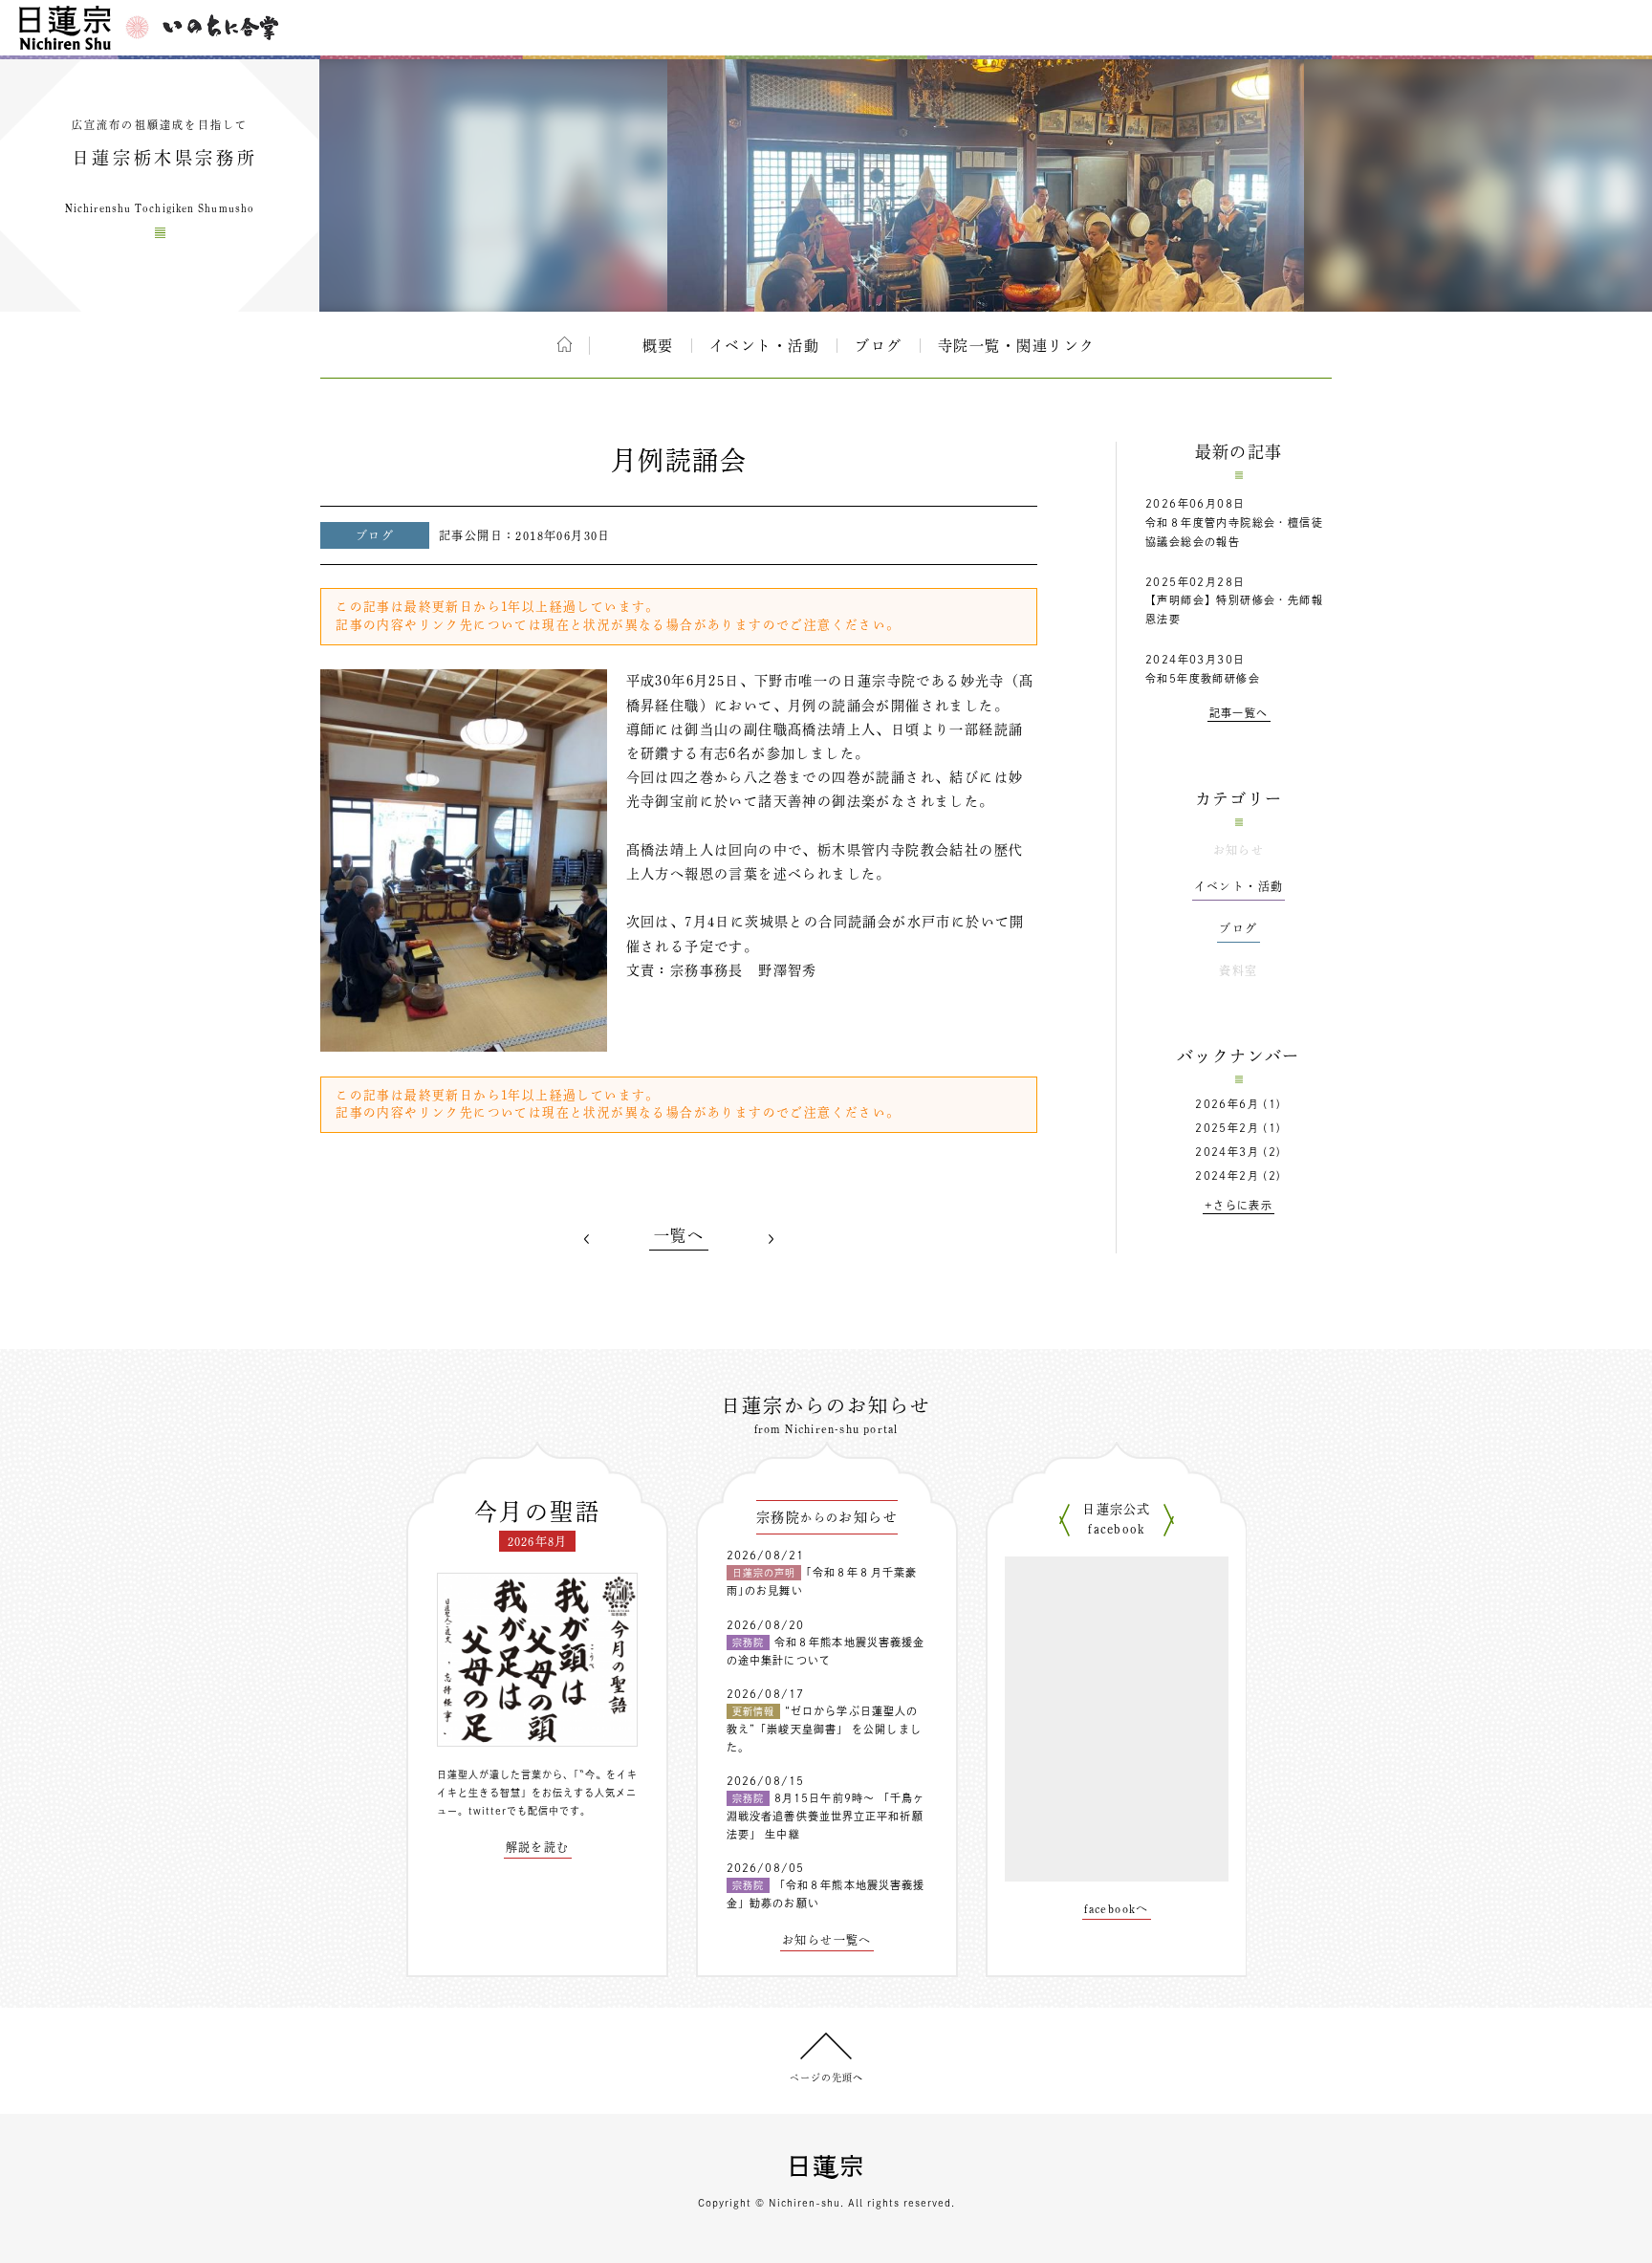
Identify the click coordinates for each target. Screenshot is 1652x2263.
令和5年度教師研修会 (1203, 678)
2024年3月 (1227, 1152)
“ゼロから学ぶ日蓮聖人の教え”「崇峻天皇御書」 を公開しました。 (824, 1729)
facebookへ (1117, 1908)
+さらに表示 (1239, 1205)
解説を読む (538, 1847)
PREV (587, 1239)
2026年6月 (1227, 1104)
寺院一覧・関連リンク (1017, 346)
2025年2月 (1227, 1128)
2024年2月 (1227, 1175)
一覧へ (679, 1235)
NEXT (771, 1239)
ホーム (565, 344)
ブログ (879, 346)
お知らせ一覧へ (827, 1940)
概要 (658, 346)
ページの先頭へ (826, 2078)
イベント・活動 (765, 346)
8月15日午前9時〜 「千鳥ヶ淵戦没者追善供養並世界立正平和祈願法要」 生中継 (826, 1816)
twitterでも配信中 (514, 1811)
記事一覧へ (1239, 713)
